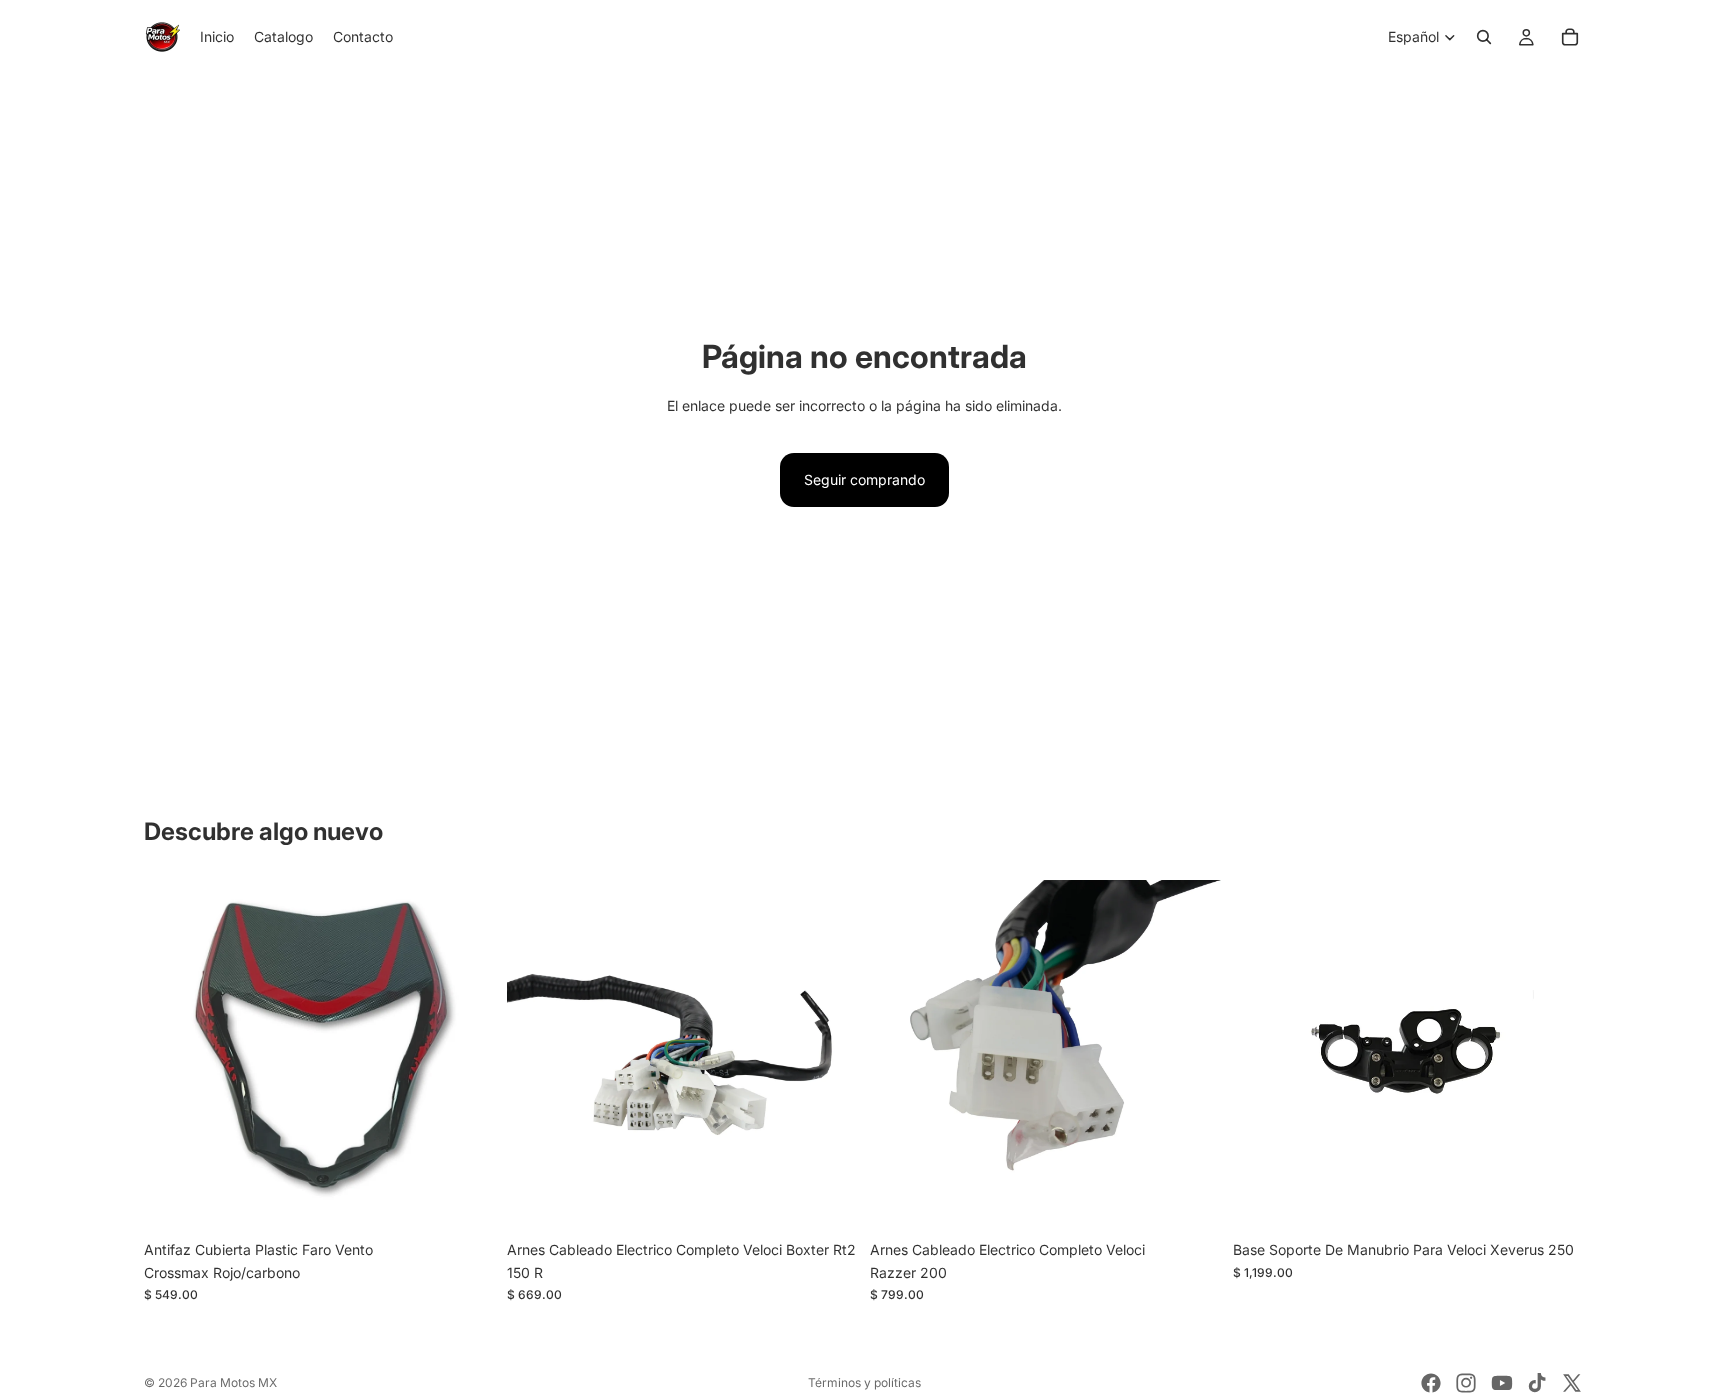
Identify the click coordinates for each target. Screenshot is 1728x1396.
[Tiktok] (1537, 1383)
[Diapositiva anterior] (174, 1056)
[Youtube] (1502, 1383)
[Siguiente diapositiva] (465, 1056)
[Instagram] (1466, 1383)
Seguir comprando (864, 479)
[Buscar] (1484, 37)
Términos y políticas (864, 1382)
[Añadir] (464, 1201)
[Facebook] (1431, 1383)
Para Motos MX (233, 1382)
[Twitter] (1572, 1383)
